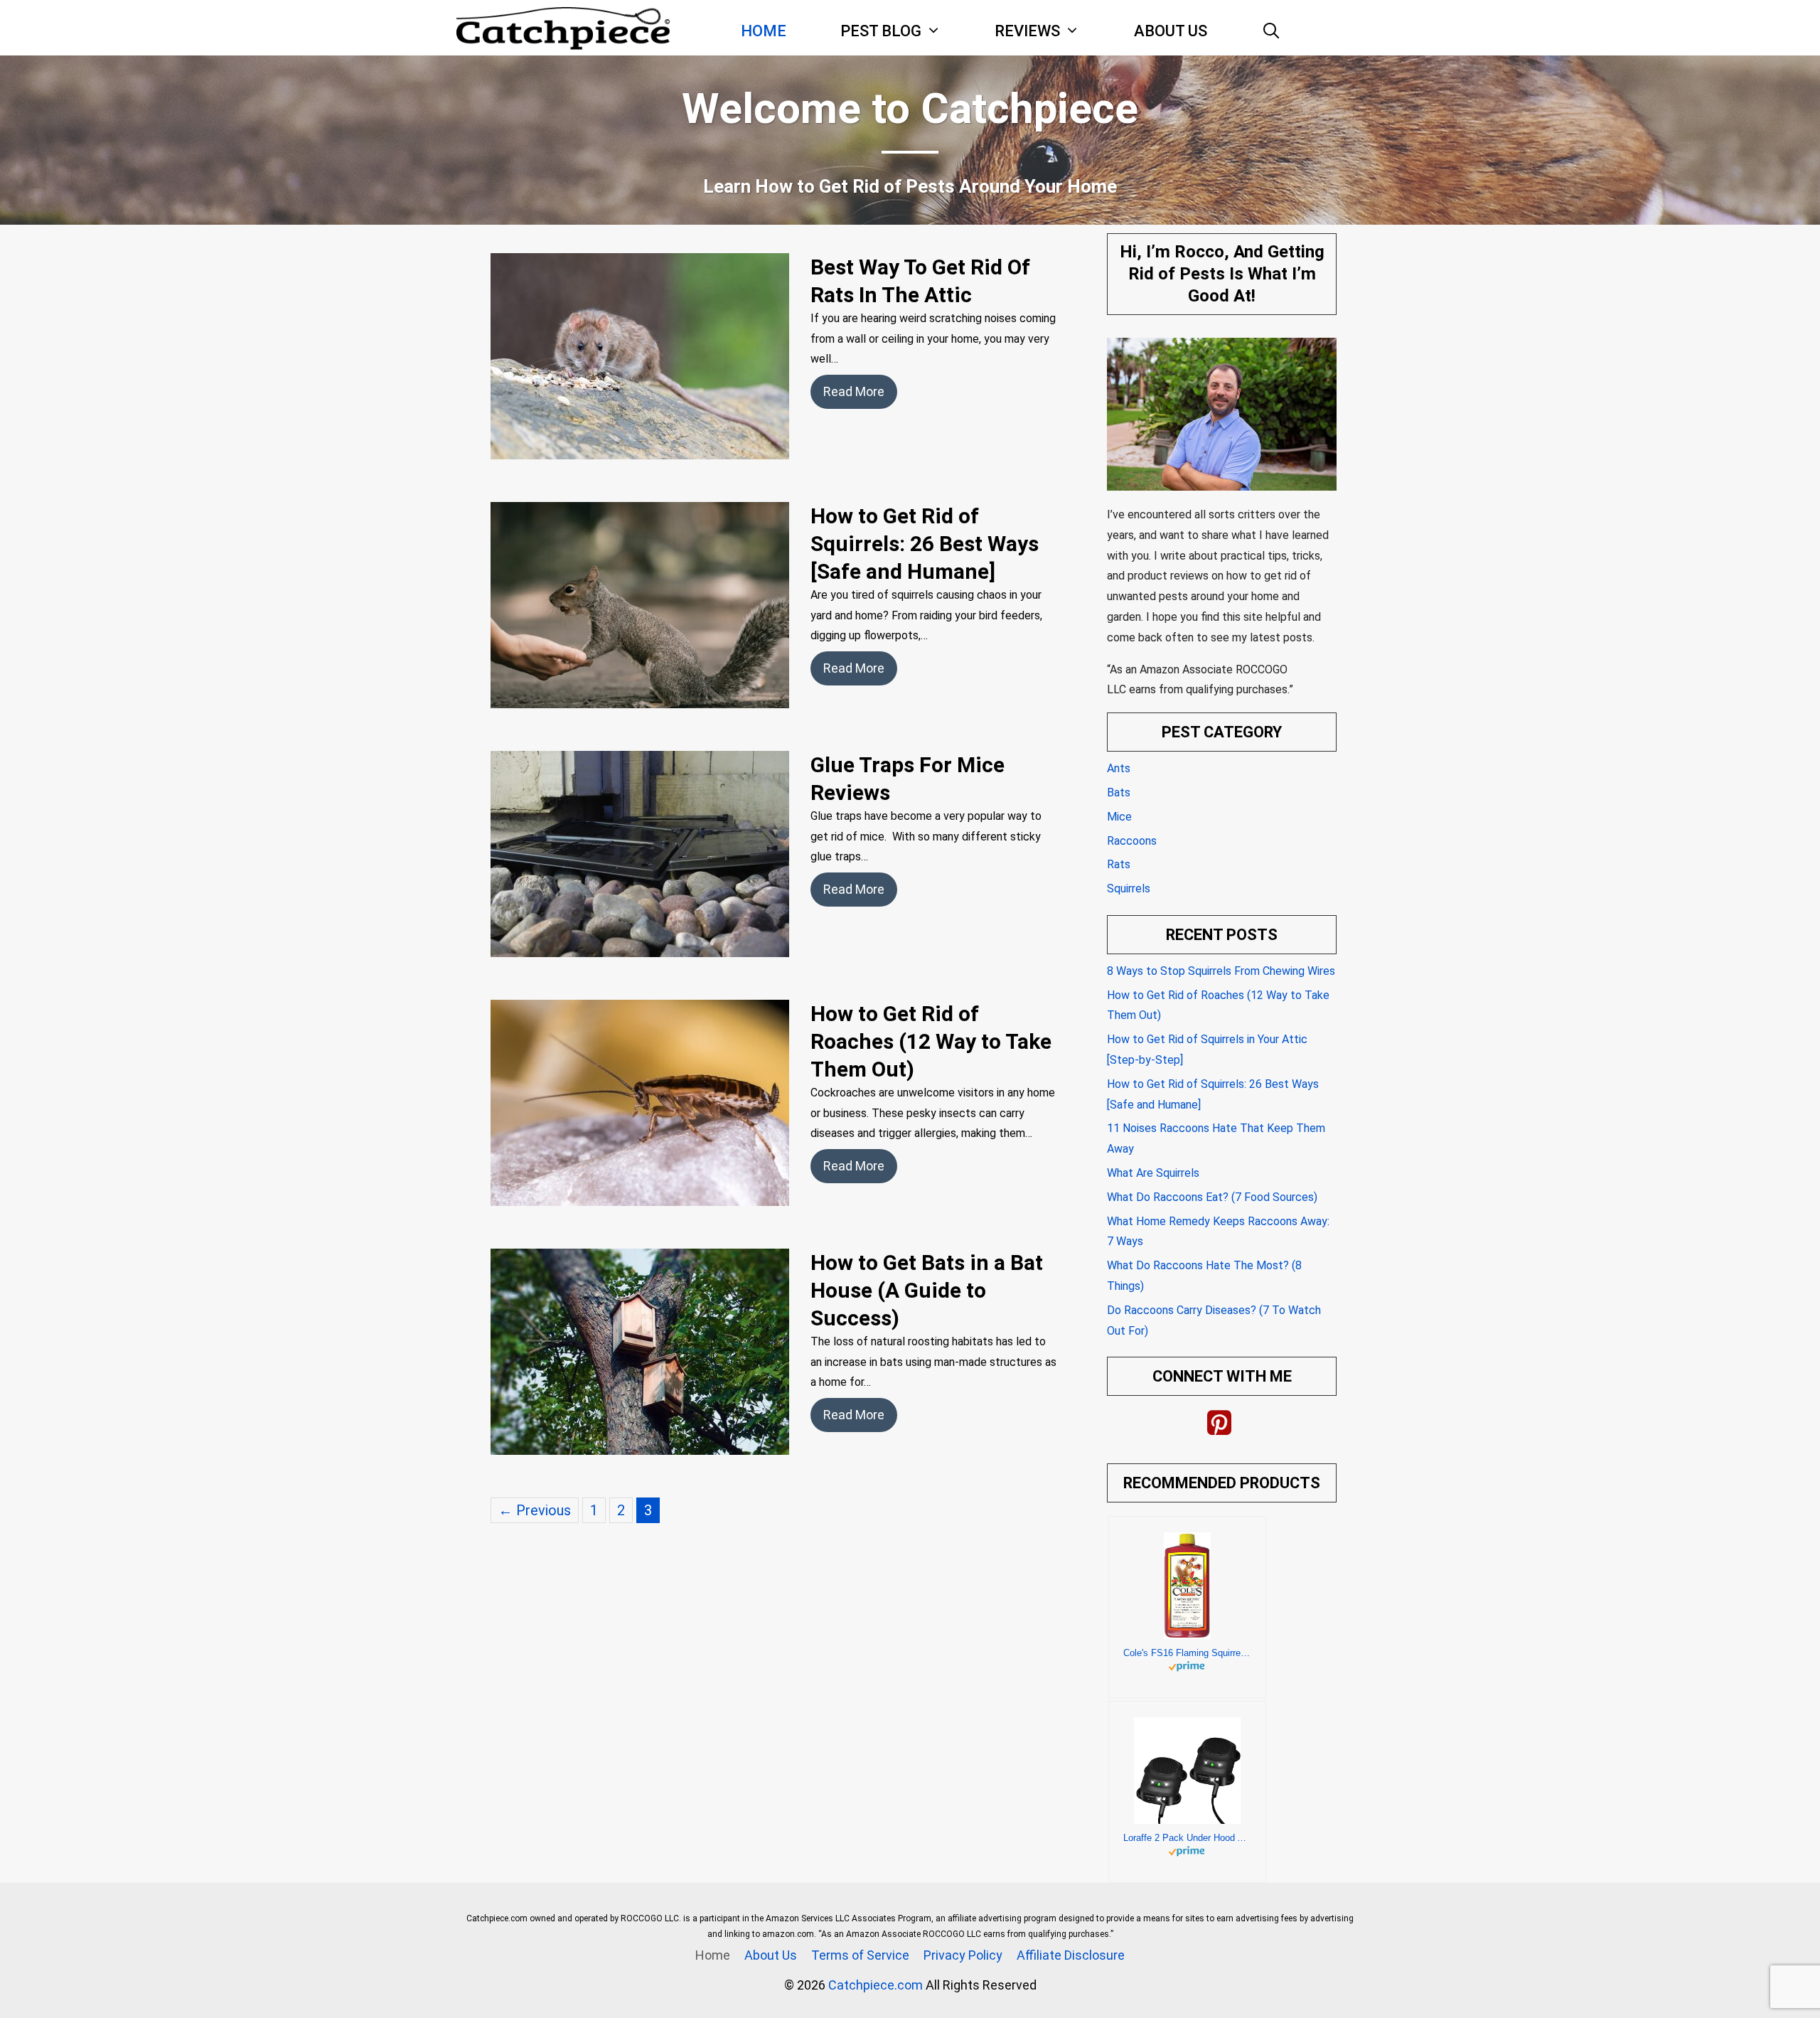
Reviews (1027, 31)
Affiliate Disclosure (1071, 1955)
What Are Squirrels (1153, 1173)
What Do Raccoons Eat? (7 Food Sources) (1212, 1197)
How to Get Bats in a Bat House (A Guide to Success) (927, 1290)
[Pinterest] (1219, 1424)
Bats (1119, 792)
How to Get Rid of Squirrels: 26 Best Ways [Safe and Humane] (925, 544)
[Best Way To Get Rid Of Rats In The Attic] (640, 447)
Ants (1119, 768)
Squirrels (1129, 888)
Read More (854, 391)
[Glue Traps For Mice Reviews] (640, 944)
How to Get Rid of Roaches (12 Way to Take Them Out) (931, 1041)
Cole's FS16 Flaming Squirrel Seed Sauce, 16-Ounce (1187, 1653)
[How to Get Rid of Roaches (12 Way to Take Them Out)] (640, 1193)
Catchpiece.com (877, 1985)
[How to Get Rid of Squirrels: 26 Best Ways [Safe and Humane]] (640, 695)
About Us (1171, 31)
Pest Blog (881, 31)
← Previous (535, 1510)
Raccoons (1132, 841)
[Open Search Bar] (1271, 31)
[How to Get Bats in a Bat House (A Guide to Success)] (640, 1442)
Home (764, 31)
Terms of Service (860, 1955)
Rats (1119, 864)
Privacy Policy (963, 1955)
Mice (1119, 817)
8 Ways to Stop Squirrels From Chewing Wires (1221, 971)
